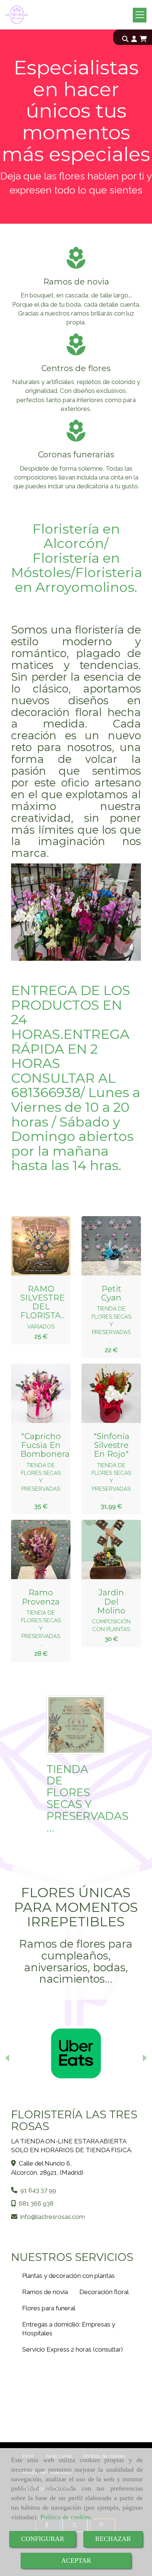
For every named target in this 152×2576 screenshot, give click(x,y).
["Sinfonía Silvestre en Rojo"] (106, 1393)
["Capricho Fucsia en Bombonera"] (35, 1393)
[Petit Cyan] (106, 1246)
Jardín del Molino (111, 1601)
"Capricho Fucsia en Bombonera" (47, 1445)
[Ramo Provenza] (35, 1550)
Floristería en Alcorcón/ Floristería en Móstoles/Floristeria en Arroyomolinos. (77, 558)
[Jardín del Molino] (106, 1550)
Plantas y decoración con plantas (68, 2276)
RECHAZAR (113, 2539)
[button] (134, 39)
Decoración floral (104, 2292)
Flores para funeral (49, 2308)
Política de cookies (65, 2517)
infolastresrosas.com (53, 2217)
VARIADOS (41, 1327)
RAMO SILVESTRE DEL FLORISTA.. (42, 1302)
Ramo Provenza (41, 1597)
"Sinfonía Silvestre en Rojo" (111, 1445)
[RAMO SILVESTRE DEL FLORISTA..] (35, 1246)
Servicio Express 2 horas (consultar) (72, 2349)
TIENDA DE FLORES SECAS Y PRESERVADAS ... (111, 1324)
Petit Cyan (111, 1293)
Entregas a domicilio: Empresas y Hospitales (69, 2329)
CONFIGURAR (43, 2539)
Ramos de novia (45, 2292)
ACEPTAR (76, 2561)
